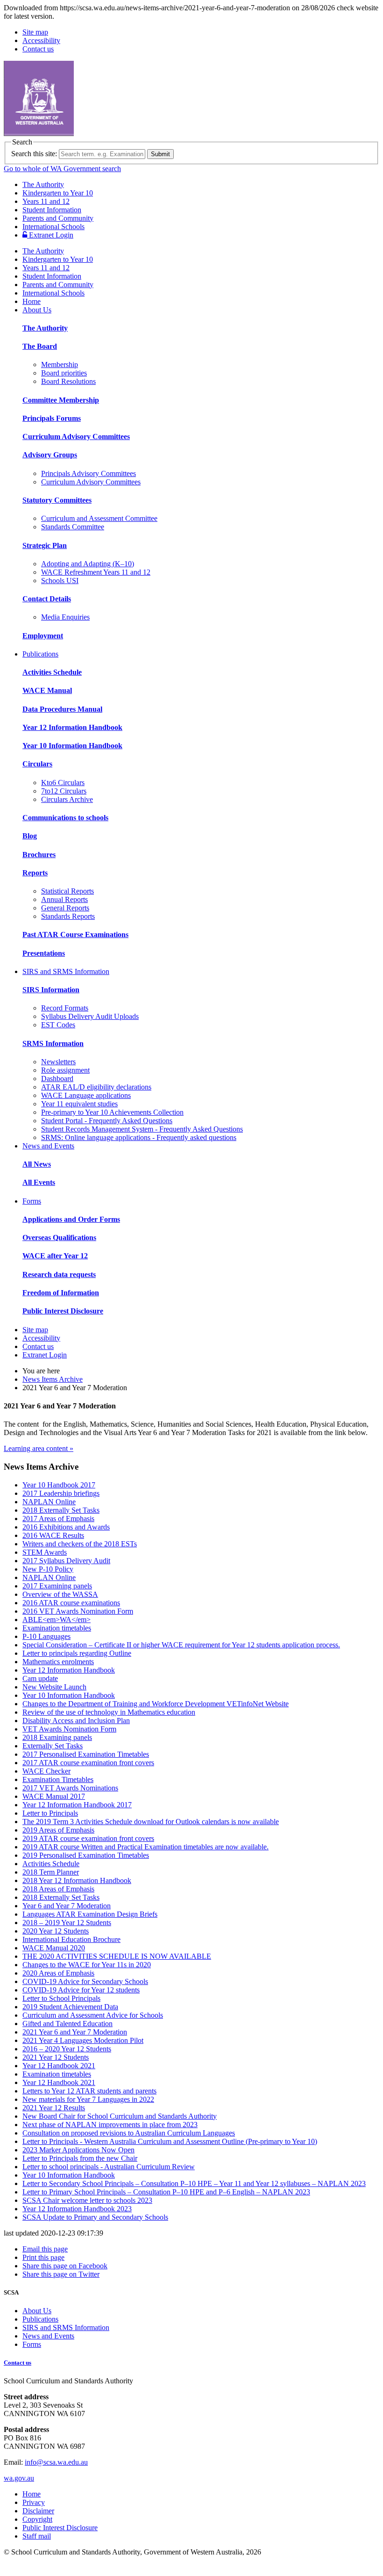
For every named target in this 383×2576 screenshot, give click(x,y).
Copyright (37, 2519)
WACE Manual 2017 (54, 1796)
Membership (60, 364)
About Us (37, 310)
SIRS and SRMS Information (66, 971)
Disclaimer (38, 2511)
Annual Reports (64, 899)
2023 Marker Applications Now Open (78, 2150)
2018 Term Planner (51, 1872)
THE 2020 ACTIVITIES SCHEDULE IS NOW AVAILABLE (117, 1956)
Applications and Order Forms (71, 1219)
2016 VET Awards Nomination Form (78, 1611)
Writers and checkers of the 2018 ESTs (80, 1544)
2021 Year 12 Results (54, 2108)
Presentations (44, 953)
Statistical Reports (67, 891)
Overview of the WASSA (60, 1594)
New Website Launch (54, 1687)
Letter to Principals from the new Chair (80, 2158)
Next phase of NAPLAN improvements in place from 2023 (110, 2125)
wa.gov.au (19, 2478)
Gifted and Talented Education (67, 2024)
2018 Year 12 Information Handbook (77, 1880)
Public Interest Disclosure (63, 1311)
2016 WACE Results (53, 1535)
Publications (40, 654)
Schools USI (60, 581)
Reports (35, 873)
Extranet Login (50, 235)
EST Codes (58, 1025)
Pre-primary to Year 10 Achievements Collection (112, 1112)
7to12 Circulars (64, 791)
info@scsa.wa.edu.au (56, 2462)
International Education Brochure (71, 1939)
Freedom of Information (61, 1293)
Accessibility (41, 40)
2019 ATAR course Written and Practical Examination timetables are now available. (145, 1847)
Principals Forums (52, 418)
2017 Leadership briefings (61, 1493)
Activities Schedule (52, 672)
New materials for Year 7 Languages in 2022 (88, 2099)
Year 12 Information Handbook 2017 (77, 1805)
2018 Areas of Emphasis (58, 1889)
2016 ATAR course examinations (71, 1603)
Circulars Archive (67, 799)
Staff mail (37, 2536)
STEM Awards (45, 1552)
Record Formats (65, 1008)
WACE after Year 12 (55, 1256)
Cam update (40, 1678)
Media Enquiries (65, 617)
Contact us (38, 49)
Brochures (39, 855)
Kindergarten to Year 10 (58, 193)
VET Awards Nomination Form (69, 1729)
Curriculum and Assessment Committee (99, 518)
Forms (32, 1201)
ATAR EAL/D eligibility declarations (96, 1087)
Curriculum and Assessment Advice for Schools (93, 2015)
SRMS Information (53, 1043)
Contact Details (47, 599)
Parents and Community (58, 218)
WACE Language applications (86, 1095)
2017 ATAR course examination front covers (88, 1763)
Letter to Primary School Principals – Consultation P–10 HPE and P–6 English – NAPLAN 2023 (166, 2192)
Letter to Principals (50, 1813)
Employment (43, 636)
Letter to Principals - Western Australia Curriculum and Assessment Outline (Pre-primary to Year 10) (170, 2141)
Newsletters (58, 1062)
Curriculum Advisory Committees (76, 437)
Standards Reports (68, 916)
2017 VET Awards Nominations (70, 1788)
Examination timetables (57, 1628)
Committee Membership (61, 400)
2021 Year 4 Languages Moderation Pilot (83, 2040)
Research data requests (59, 1274)
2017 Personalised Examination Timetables (86, 1754)
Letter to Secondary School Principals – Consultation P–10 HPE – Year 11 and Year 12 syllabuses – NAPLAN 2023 (194, 2183)
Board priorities (64, 373)
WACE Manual (47, 690)
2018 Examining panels (57, 1737)
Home (32, 301)
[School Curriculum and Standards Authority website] (110, 133)
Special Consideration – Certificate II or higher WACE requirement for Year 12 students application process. (181, 1645)
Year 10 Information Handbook (72, 746)
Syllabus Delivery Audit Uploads (90, 1016)
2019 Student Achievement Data (70, 2007)
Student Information (52, 210)
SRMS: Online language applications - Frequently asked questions (139, 1137)
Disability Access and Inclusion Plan (76, 1721)
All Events (39, 1182)
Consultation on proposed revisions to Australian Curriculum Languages (129, 2133)
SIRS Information (51, 990)
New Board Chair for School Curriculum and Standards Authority (120, 2116)
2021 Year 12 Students (56, 2057)
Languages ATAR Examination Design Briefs (90, 1914)
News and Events (48, 1146)
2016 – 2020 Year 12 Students (67, 2049)
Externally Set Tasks (53, 1746)
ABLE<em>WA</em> (57, 1620)
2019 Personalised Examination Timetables (86, 1855)
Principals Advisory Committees (89, 473)
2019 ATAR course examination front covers (88, 1838)
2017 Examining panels (57, 1586)
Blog (30, 836)
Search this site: (34, 154)
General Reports (65, 908)
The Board (40, 346)
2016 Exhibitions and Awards (66, 1527)
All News (37, 1164)
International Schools (53, 227)
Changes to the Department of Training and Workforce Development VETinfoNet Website (156, 1704)
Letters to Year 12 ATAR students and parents (89, 2091)
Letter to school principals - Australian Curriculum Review (109, 2167)
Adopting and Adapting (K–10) (88, 564)
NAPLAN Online (49, 1502)
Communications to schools (65, 818)
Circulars (37, 764)
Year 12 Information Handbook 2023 (77, 2209)
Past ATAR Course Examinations (75, 934)
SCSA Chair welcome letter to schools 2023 (87, 2200)
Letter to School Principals (61, 1998)
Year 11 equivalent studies (79, 1104)
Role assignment (65, 1070)
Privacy (34, 2502)
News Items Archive (53, 1379)
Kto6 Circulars (63, 783)
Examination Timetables (58, 1779)
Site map (35, 32)
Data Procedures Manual (62, 709)
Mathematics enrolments (58, 1662)
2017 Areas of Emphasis (58, 1519)
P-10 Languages (46, 1636)
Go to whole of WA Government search (62, 169)
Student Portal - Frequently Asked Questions (107, 1121)
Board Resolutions (68, 381)
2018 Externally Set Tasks (61, 1510)
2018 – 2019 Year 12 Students (67, 1923)
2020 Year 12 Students (56, 1931)
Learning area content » (39, 1448)
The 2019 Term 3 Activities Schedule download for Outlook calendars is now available (151, 1822)
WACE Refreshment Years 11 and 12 (96, 572)
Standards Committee (73, 527)
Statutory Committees (57, 500)
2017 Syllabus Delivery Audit (66, 1561)
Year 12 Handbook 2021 (59, 2066)
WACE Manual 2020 (54, 1948)
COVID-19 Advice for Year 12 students (81, 1990)
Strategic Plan (45, 545)
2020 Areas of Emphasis (58, 1973)
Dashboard (57, 1079)
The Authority (43, 184)
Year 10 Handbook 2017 (59, 1485)
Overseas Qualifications (59, 1237)
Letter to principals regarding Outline (77, 1653)
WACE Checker (46, 1771)
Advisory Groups (50, 455)
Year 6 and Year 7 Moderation (67, 1906)
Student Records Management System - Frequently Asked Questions (142, 1129)
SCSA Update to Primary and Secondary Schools (95, 2217)
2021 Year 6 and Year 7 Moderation (75, 2032)
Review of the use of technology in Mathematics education (109, 1712)
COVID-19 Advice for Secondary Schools (85, 1981)
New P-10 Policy (48, 1569)
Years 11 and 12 (46, 201)
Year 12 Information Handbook (72, 727)
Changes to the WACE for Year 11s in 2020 (87, 1965)
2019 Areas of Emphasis (58, 1830)
